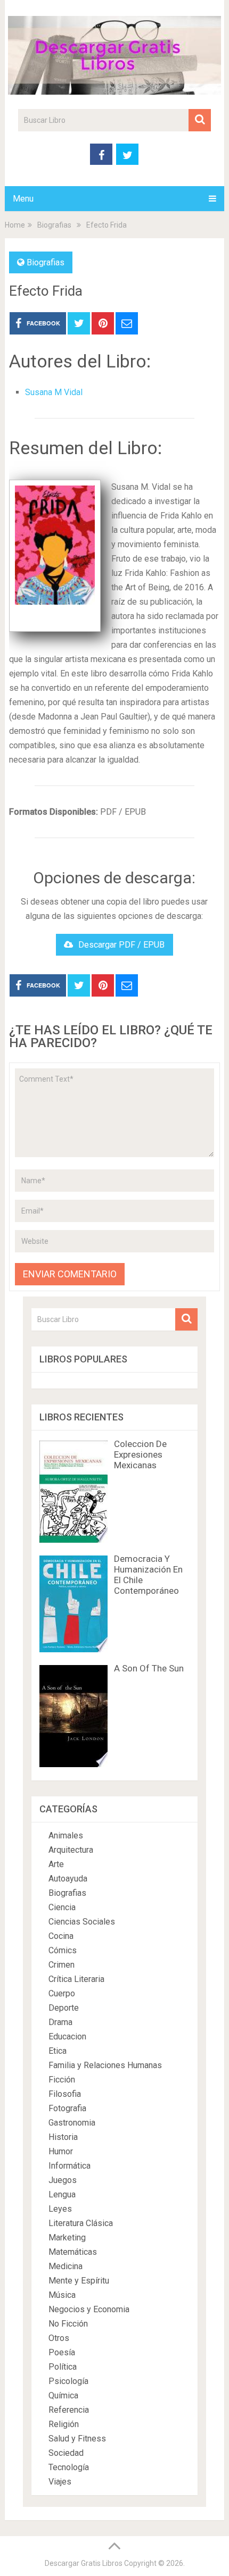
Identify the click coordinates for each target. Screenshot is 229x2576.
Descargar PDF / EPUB (121, 945)
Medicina (66, 2266)
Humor (61, 2151)
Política (63, 2367)
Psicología (68, 2381)
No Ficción (68, 2324)
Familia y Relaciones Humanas (105, 2065)
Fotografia (67, 2108)
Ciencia (62, 1907)
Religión (64, 2424)
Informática (69, 2166)
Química (63, 2395)
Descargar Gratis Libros (84, 2563)
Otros (59, 2338)
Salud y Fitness (77, 2439)
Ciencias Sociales (82, 1922)
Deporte (64, 2008)
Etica (58, 2051)
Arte (56, 1864)
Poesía (62, 2352)
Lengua (62, 2194)
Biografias (46, 262)
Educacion (67, 2036)
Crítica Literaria (76, 1979)
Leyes (60, 2209)
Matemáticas (73, 2252)
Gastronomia (72, 2123)
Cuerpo (62, 1993)
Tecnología (69, 2467)
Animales (66, 1835)
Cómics (63, 1950)
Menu (23, 199)
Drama (60, 2022)
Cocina (61, 1936)
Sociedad (66, 2453)
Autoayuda (68, 1879)
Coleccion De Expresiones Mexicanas (140, 1454)
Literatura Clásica (81, 2223)
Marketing (67, 2238)
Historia (63, 2137)
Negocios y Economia (89, 2309)
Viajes (60, 2482)
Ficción (62, 2080)
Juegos (63, 2180)
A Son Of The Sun (149, 1668)
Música (62, 2295)
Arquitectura (71, 1850)
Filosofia (65, 2094)
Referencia (69, 2410)
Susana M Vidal (54, 392)
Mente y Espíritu (79, 2281)
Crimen (62, 1965)
